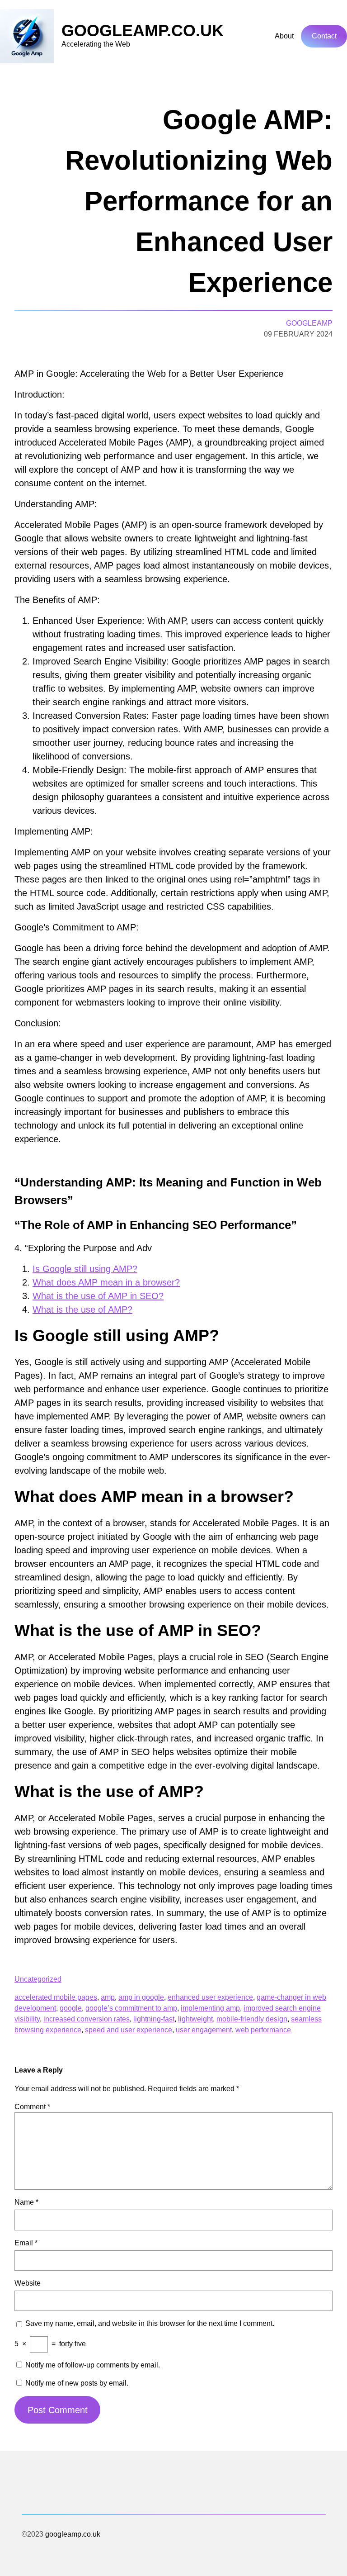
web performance (263, 2030)
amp (108, 1997)
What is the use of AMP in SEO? (98, 1296)
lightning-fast (154, 2019)
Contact (324, 36)
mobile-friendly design (252, 2019)
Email (26, 2243)
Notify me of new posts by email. (77, 2383)
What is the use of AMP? (82, 1309)
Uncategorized (38, 1979)
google (71, 2008)
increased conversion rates (87, 2019)
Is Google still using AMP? (85, 1269)
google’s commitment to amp (131, 2008)
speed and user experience (129, 2030)
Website (28, 2283)
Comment (32, 2107)
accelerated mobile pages (56, 1997)
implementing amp (210, 2008)
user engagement (204, 2030)
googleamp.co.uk (143, 31)
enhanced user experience (210, 1997)
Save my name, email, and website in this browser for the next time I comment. (150, 2323)
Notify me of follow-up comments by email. (93, 2365)
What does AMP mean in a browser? (106, 1282)
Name (26, 2202)
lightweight (195, 2019)
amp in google (141, 1997)
